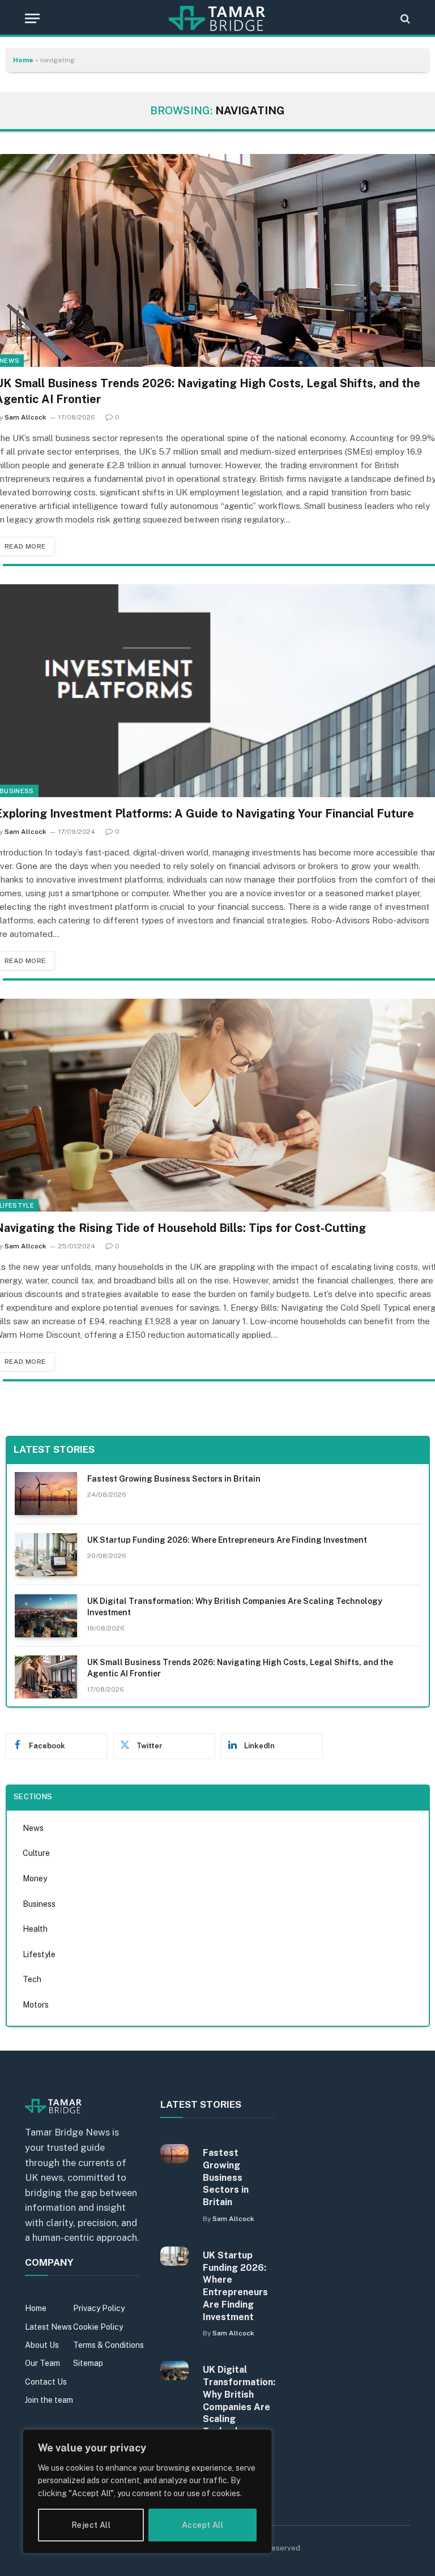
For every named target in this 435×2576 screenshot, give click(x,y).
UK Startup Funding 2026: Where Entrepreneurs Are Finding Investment (227, 1540)
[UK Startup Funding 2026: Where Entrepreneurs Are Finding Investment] (46, 1555)
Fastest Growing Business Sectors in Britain (174, 1479)
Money (35, 1878)
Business (39, 1904)
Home (23, 60)
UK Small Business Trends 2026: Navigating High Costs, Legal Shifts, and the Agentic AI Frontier (240, 1668)
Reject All (91, 2525)
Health (35, 1929)
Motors (36, 2005)
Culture (36, 1853)
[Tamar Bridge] (217, 18)
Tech (32, 1979)
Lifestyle (39, 1954)
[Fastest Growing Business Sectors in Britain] (46, 1494)
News (33, 1828)
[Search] (404, 18)
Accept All (202, 2525)
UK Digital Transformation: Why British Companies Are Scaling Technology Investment (235, 1607)
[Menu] (32, 18)
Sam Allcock (25, 417)
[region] (147, 2491)
